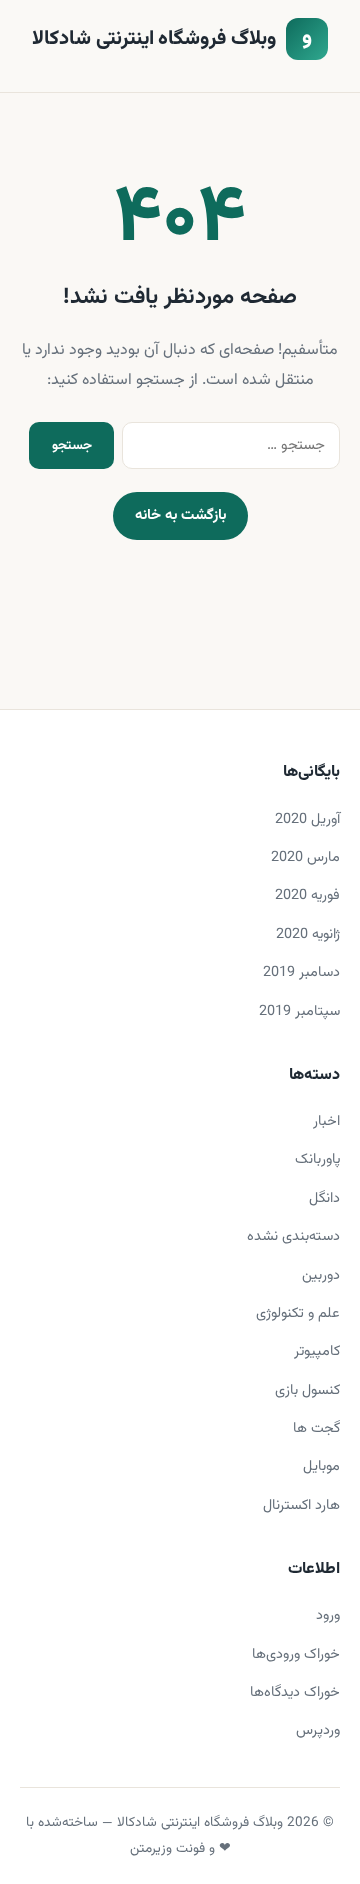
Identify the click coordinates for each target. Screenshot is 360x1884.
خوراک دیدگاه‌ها (295, 1692)
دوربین (321, 1275)
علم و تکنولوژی (298, 1313)
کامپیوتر (317, 1351)
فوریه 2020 (307, 895)
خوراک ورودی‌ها (296, 1654)
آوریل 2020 (307, 819)
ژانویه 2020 (308, 934)
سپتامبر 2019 (299, 1011)
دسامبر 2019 (301, 972)
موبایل (321, 1466)
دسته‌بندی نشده (293, 1236)
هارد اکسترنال (301, 1505)
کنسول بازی (307, 1390)
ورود (328, 1615)
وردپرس (318, 1730)
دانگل (324, 1198)
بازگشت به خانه (180, 515)
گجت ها (316, 1428)
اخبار (326, 1121)
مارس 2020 (305, 857)
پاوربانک (317, 1159)
